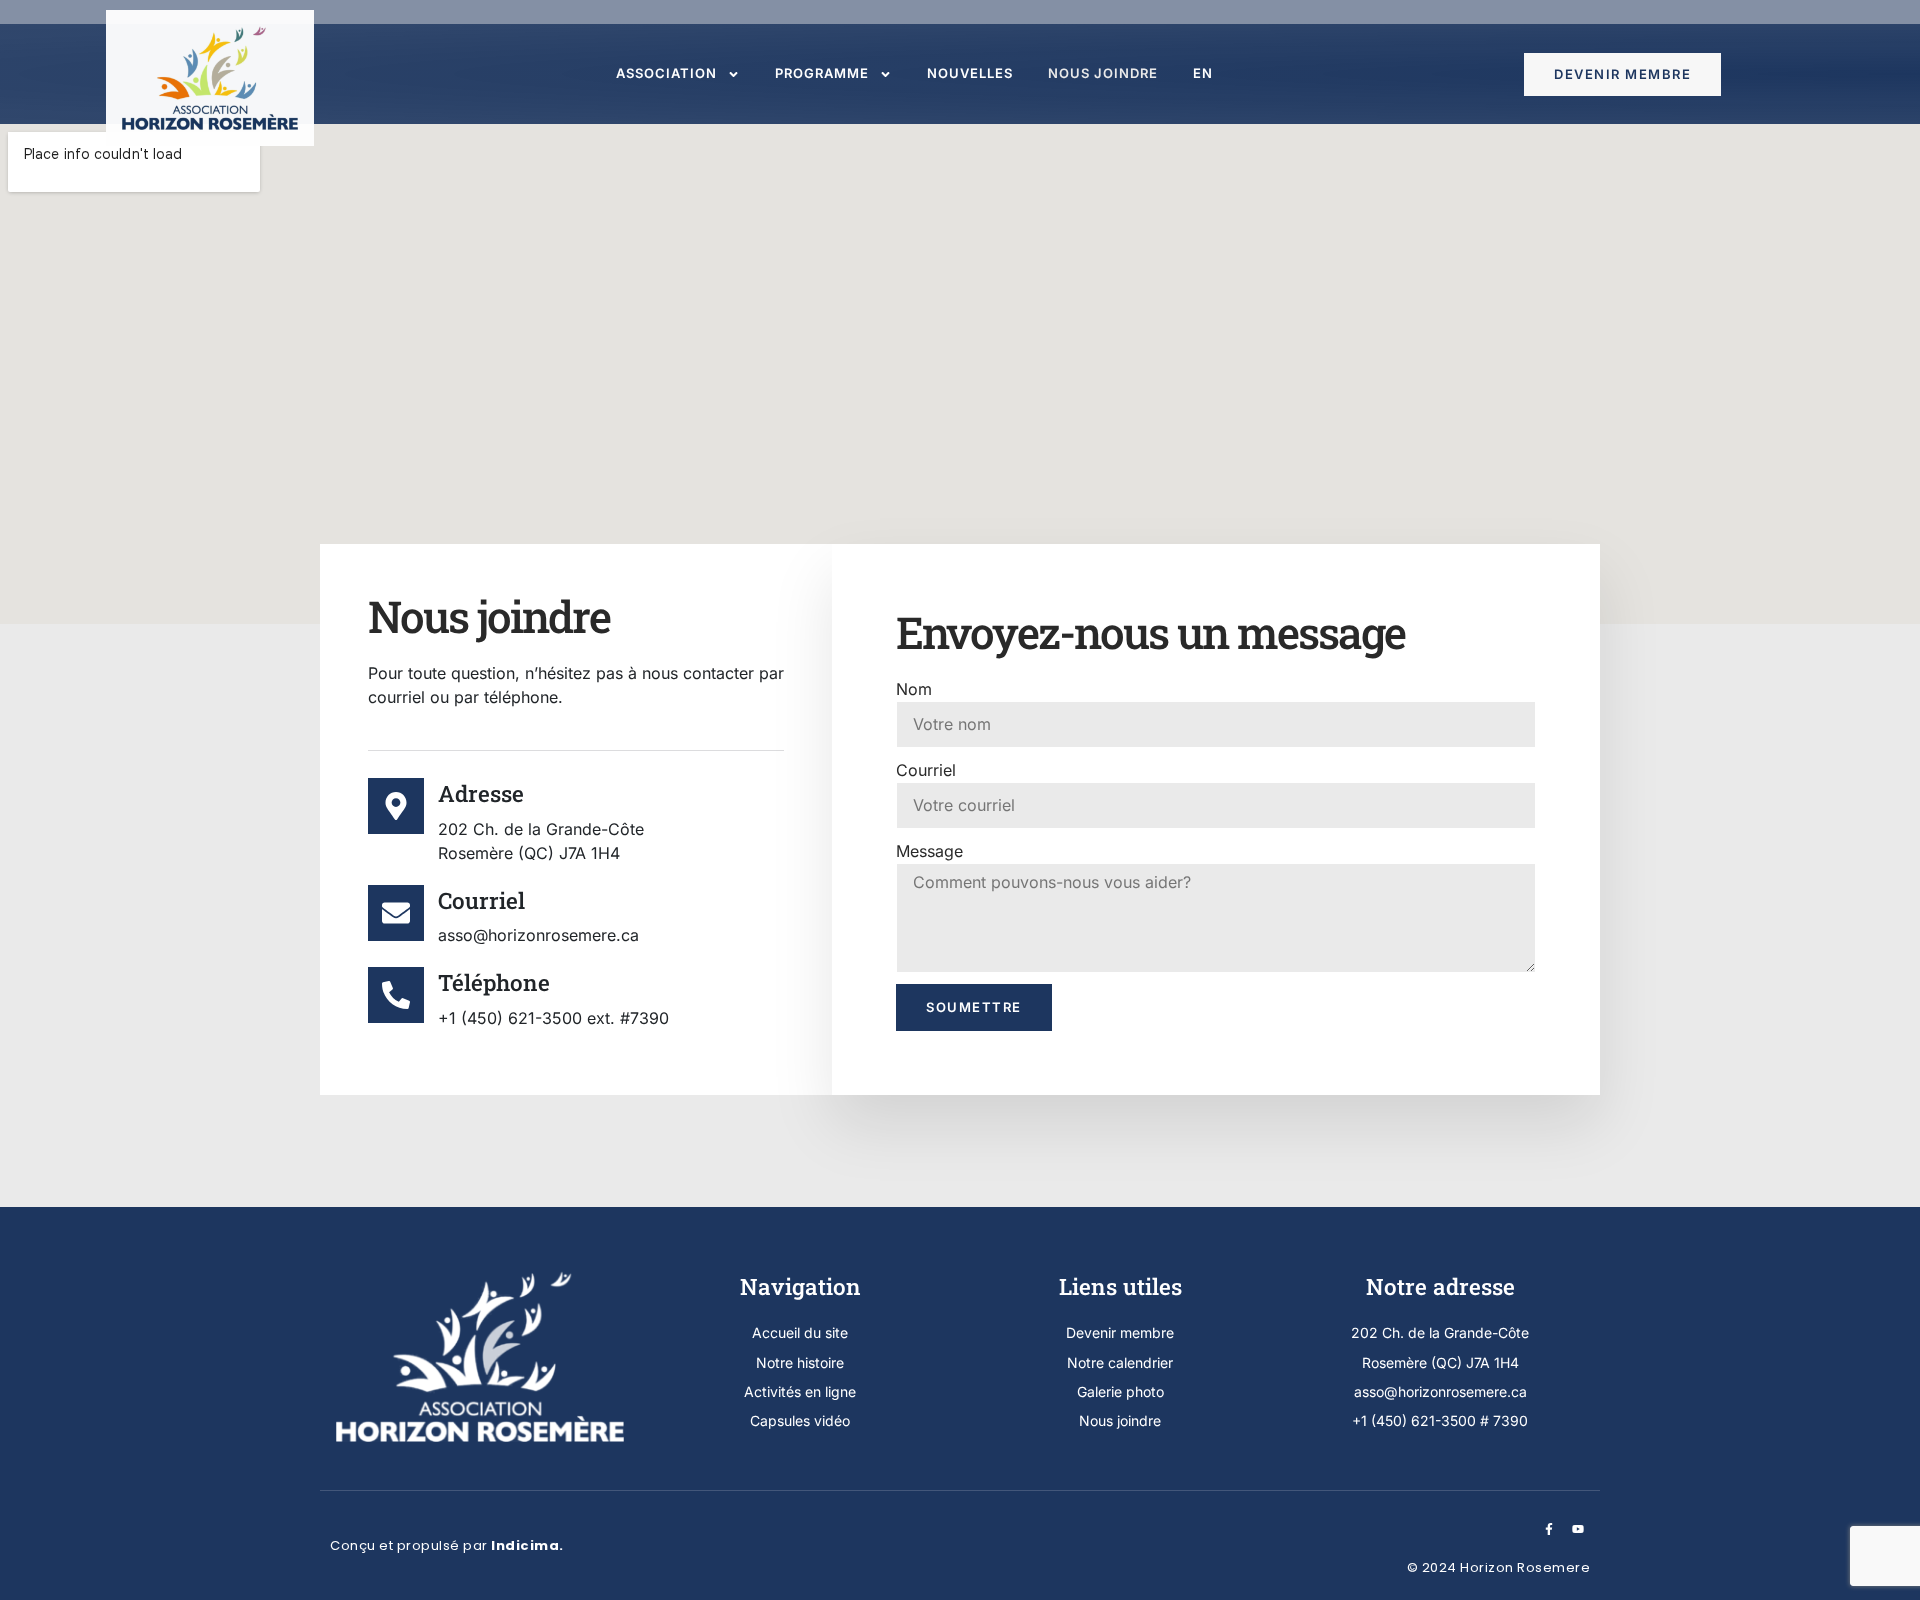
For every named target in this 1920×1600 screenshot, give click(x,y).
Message (929, 851)
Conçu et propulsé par (447, 1545)
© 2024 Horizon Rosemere (1499, 1567)
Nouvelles (970, 73)
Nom (914, 689)
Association (666, 73)
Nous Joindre (1103, 73)
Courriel (926, 770)
